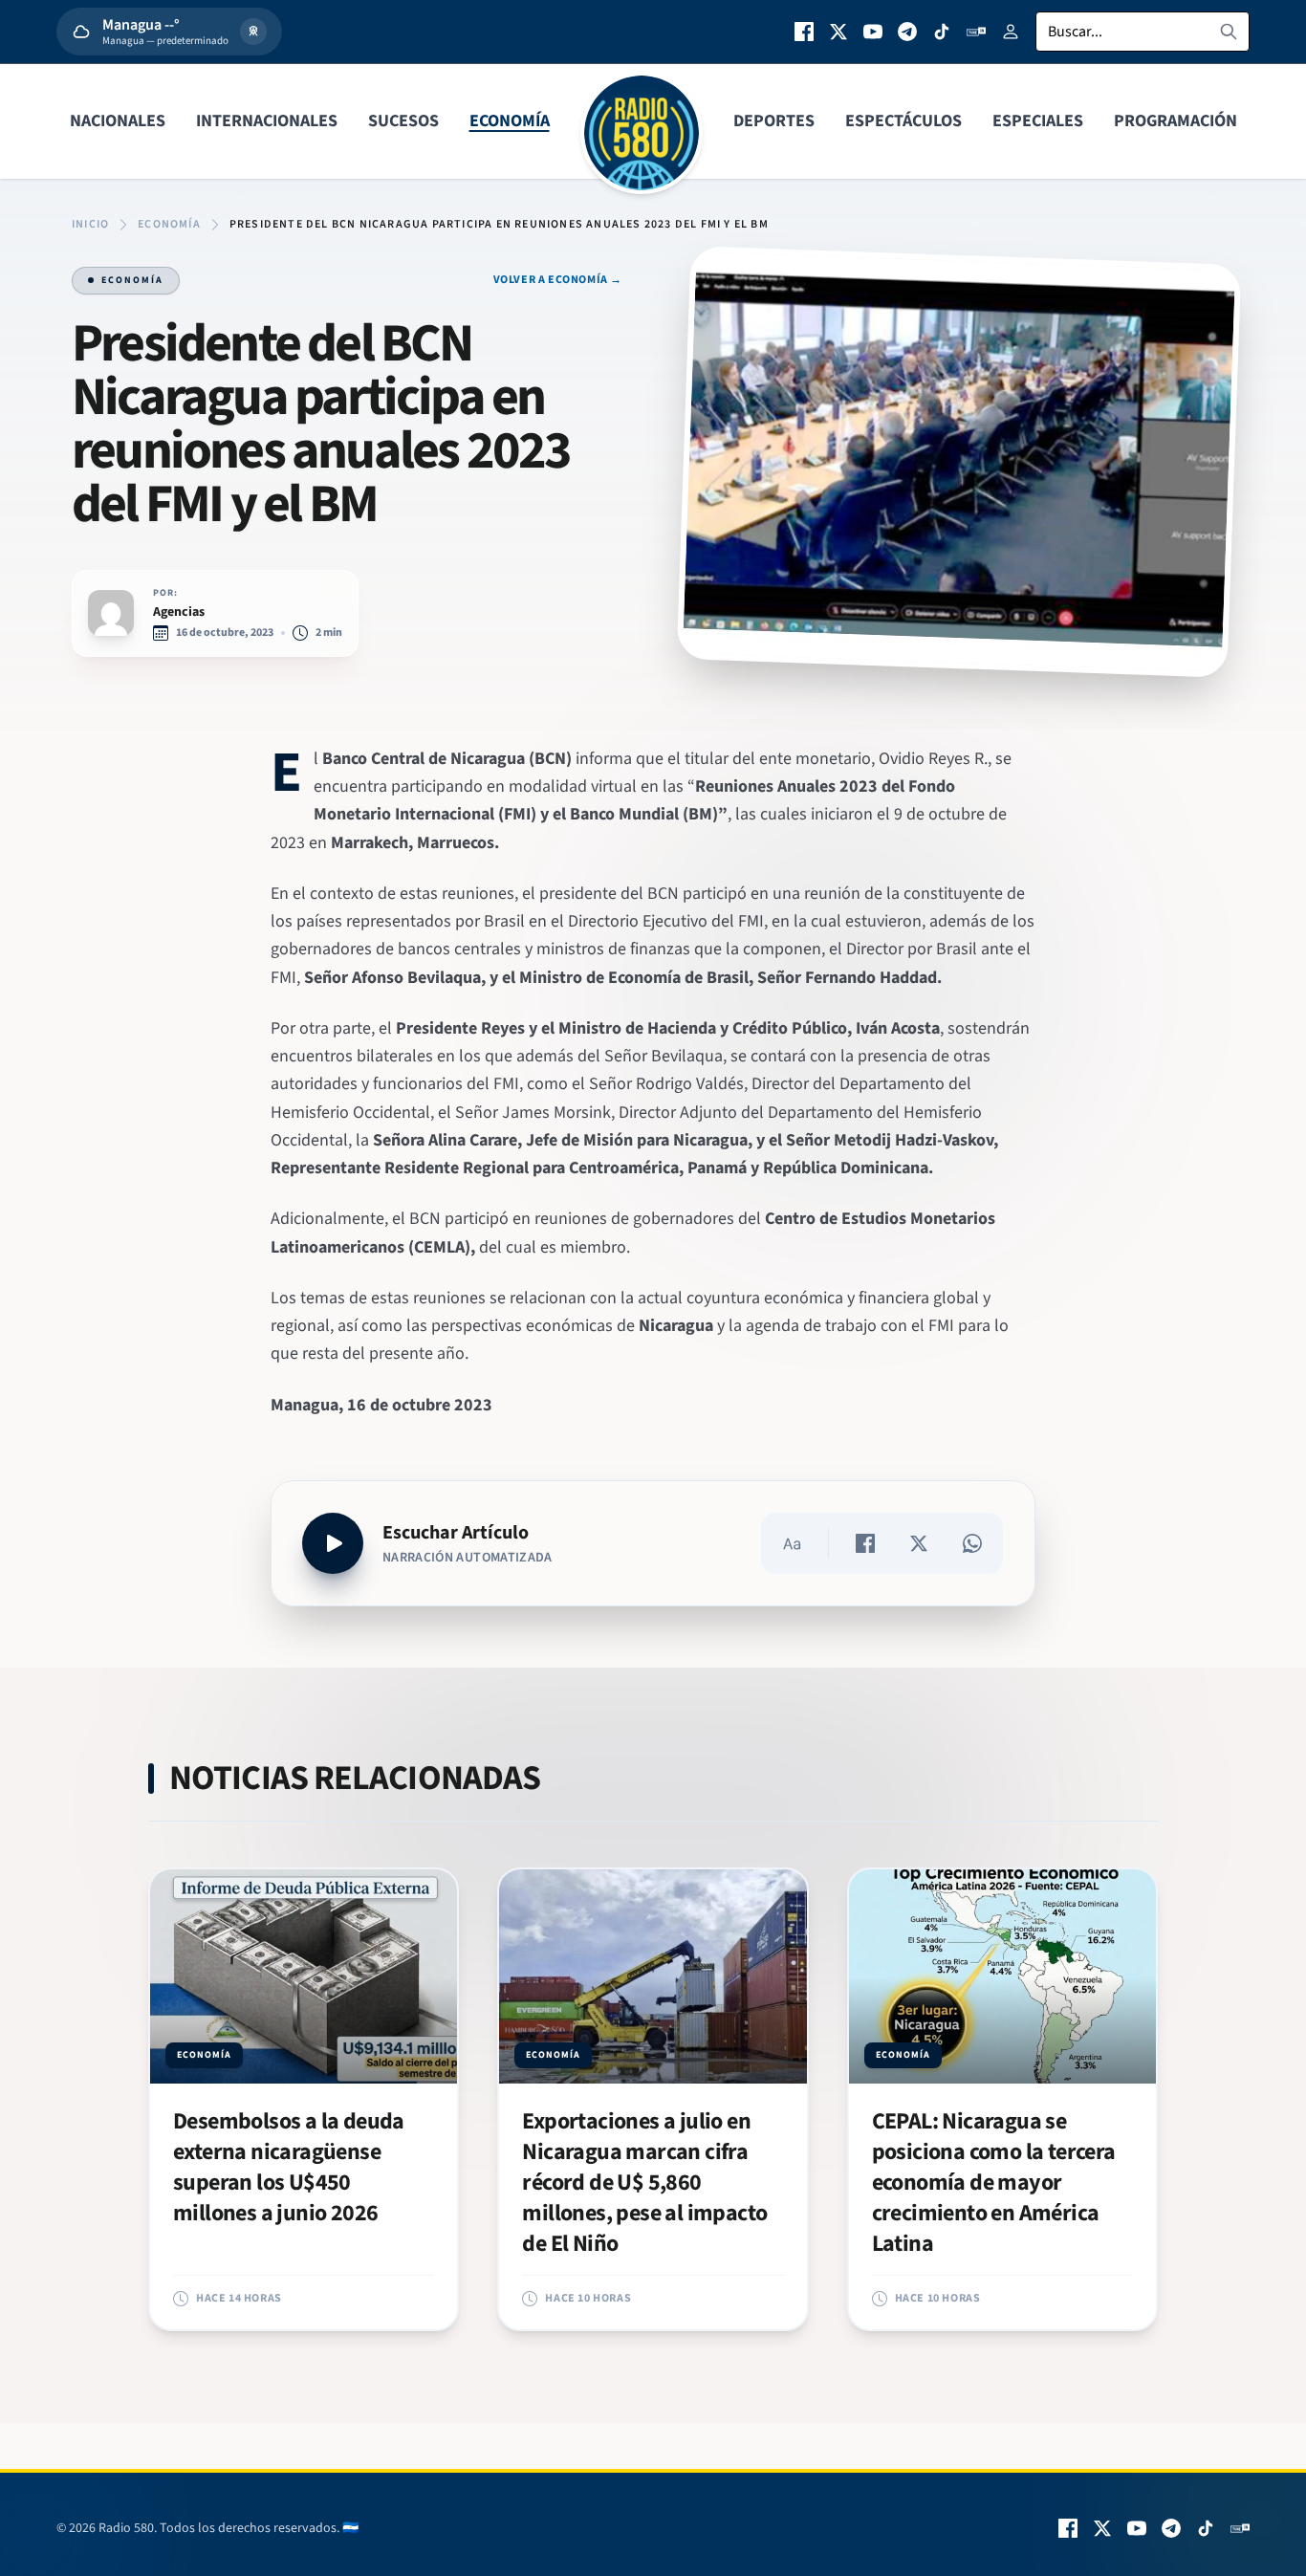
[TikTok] (942, 32)
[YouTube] (873, 32)
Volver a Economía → (558, 280)
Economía (510, 121)
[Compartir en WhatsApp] (972, 1543)
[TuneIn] (976, 32)
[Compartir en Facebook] (865, 1543)
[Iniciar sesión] (1011, 32)
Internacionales (267, 121)
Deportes (774, 121)
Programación (1175, 121)
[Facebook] (804, 32)
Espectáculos (903, 121)
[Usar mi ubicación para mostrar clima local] (253, 32)
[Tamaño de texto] (792, 1543)
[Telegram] (907, 32)
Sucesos (403, 121)
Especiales (1038, 121)
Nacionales (118, 121)
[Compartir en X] (919, 1543)
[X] (838, 32)
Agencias (179, 612)
